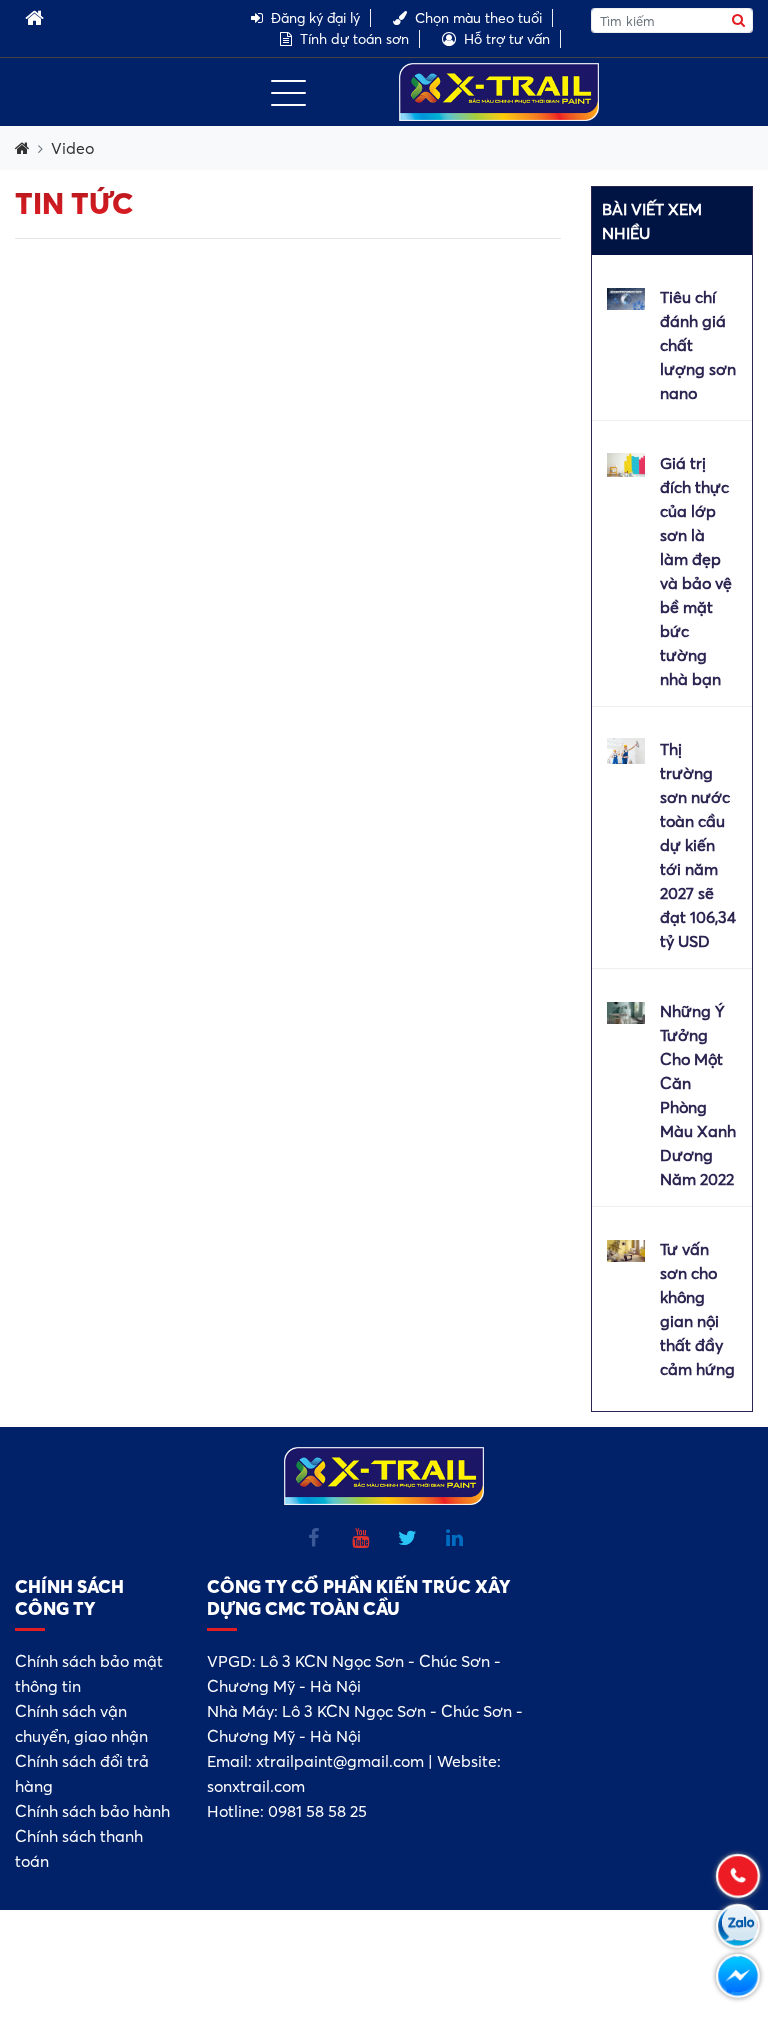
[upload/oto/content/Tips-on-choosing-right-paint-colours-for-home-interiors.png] (626, 463)
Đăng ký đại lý (315, 18)
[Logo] (499, 90)
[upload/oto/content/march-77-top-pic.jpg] (626, 297)
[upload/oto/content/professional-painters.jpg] (626, 749)
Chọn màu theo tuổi (478, 18)
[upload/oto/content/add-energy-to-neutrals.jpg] (626, 1249)
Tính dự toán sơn (354, 39)
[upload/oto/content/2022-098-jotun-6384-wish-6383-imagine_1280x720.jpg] (626, 1011)
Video (72, 148)
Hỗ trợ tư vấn (507, 39)
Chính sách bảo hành (92, 1811)
